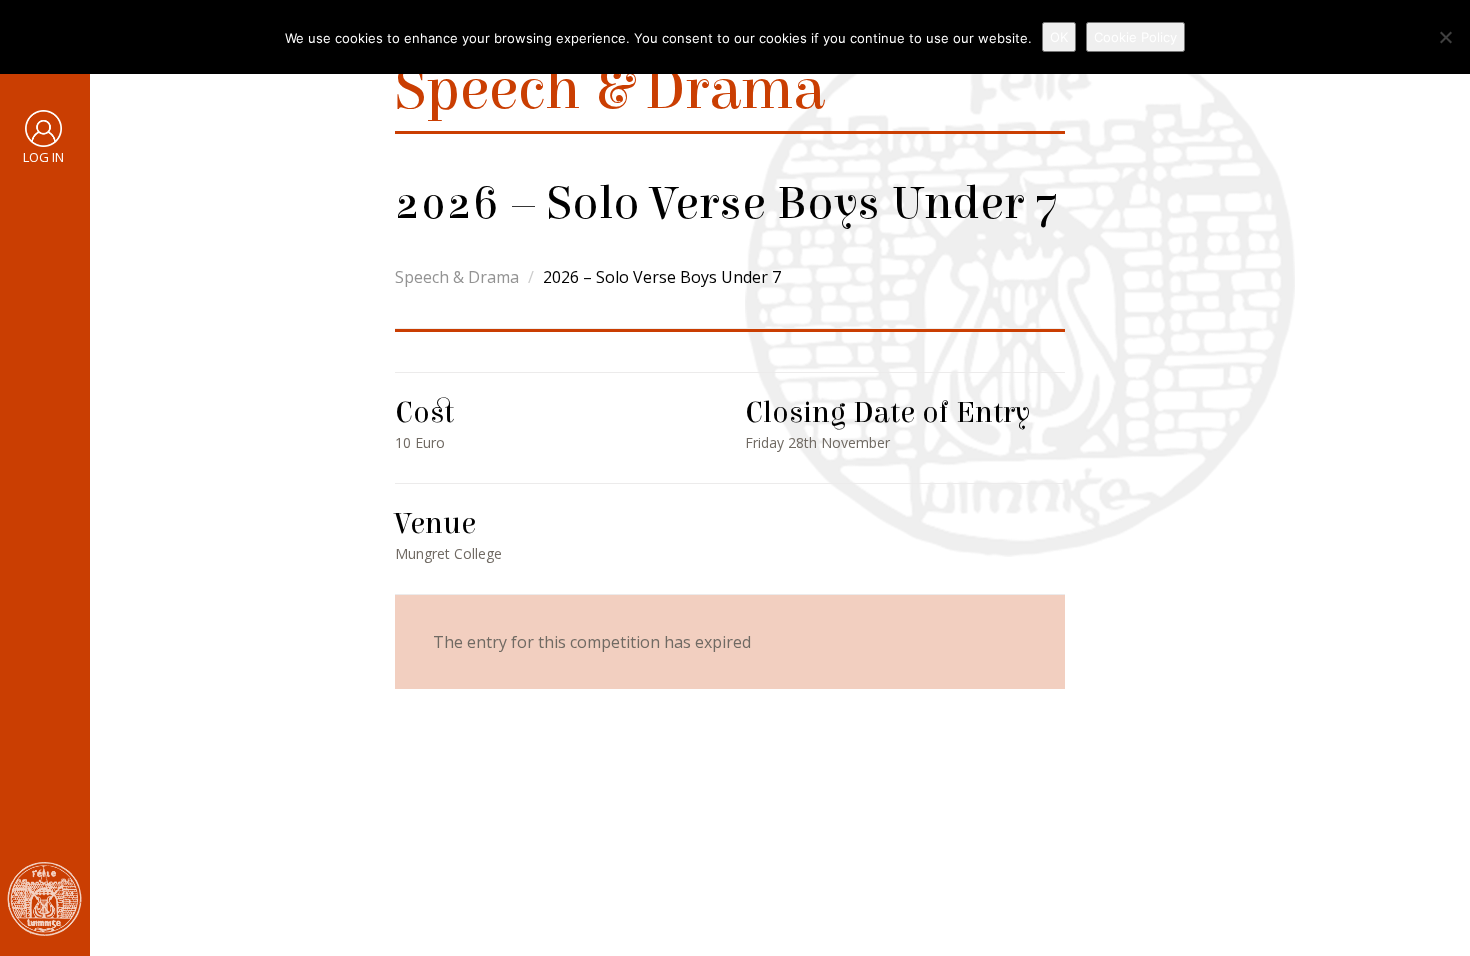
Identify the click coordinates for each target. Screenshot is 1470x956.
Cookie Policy (1135, 37)
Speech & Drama (457, 277)
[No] (1445, 37)
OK (1059, 37)
